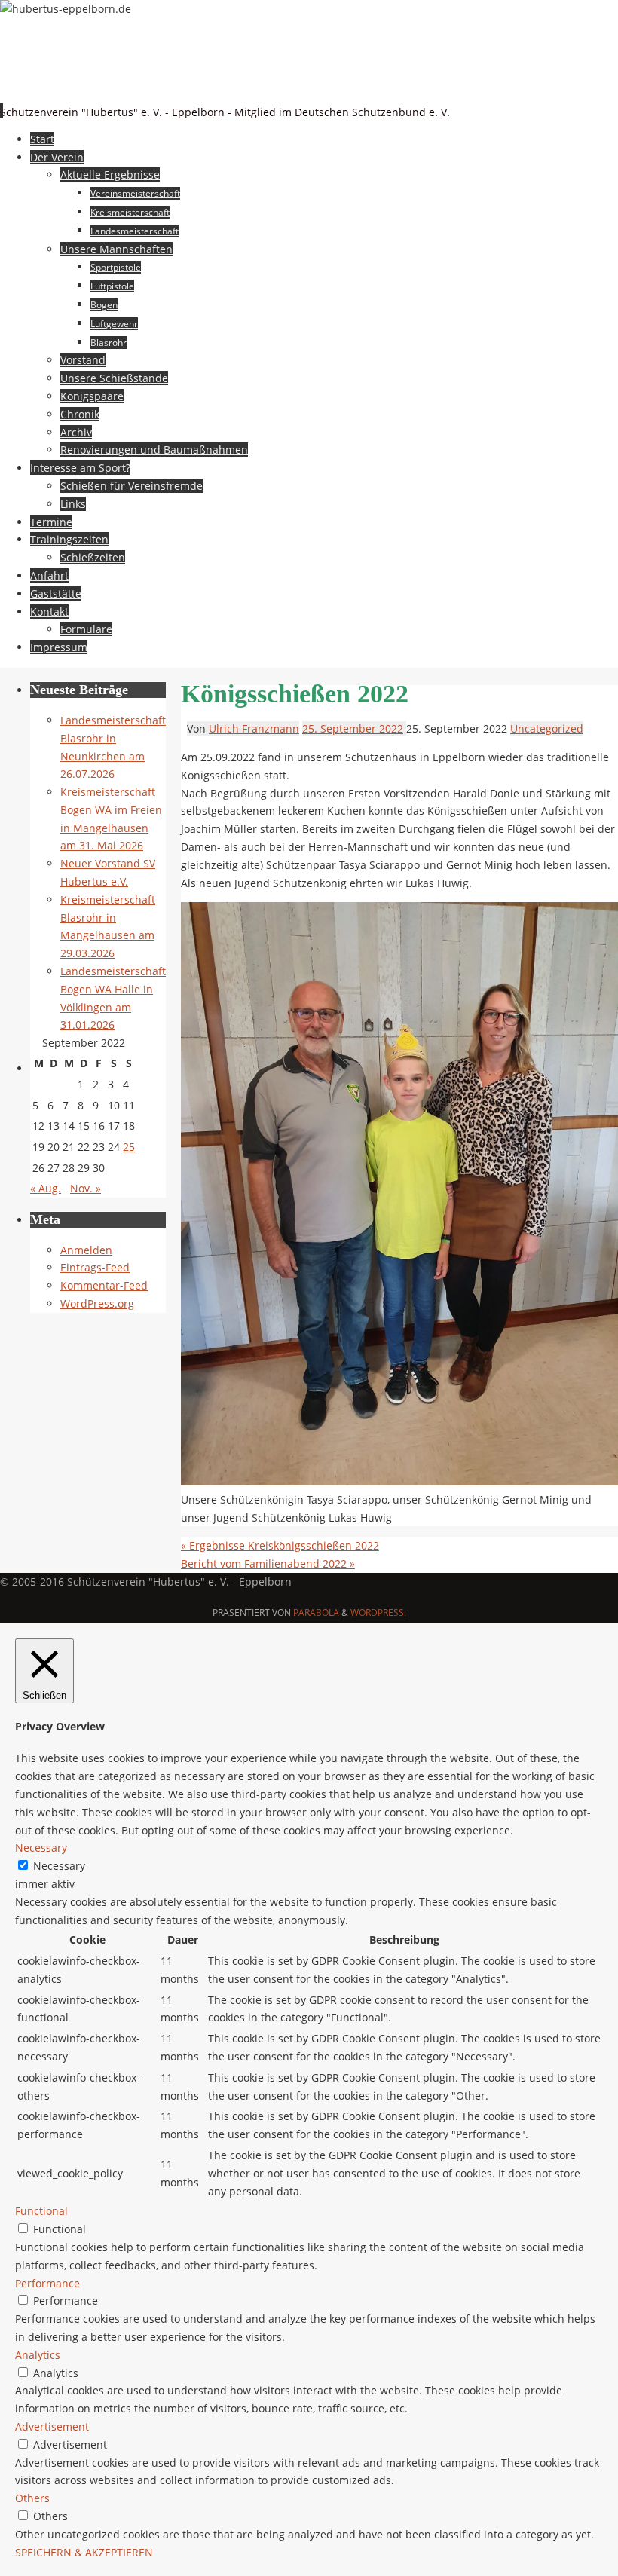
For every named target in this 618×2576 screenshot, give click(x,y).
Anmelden (86, 1250)
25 (129, 1147)
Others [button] (32, 2498)
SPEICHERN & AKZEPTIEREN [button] (84, 2552)
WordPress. (378, 1612)
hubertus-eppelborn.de (150, 87)
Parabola (316, 1612)
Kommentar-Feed (104, 1285)
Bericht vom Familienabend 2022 (268, 1563)
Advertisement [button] (52, 2426)
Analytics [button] (38, 2355)
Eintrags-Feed (95, 1267)
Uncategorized (547, 728)
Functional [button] (41, 2211)
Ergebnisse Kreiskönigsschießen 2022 (280, 1545)
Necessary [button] (41, 1848)
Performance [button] (47, 2283)
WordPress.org (97, 1303)
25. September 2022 (353, 728)
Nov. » (86, 1188)
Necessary (59, 1866)
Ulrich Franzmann (254, 728)
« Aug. (46, 1188)
